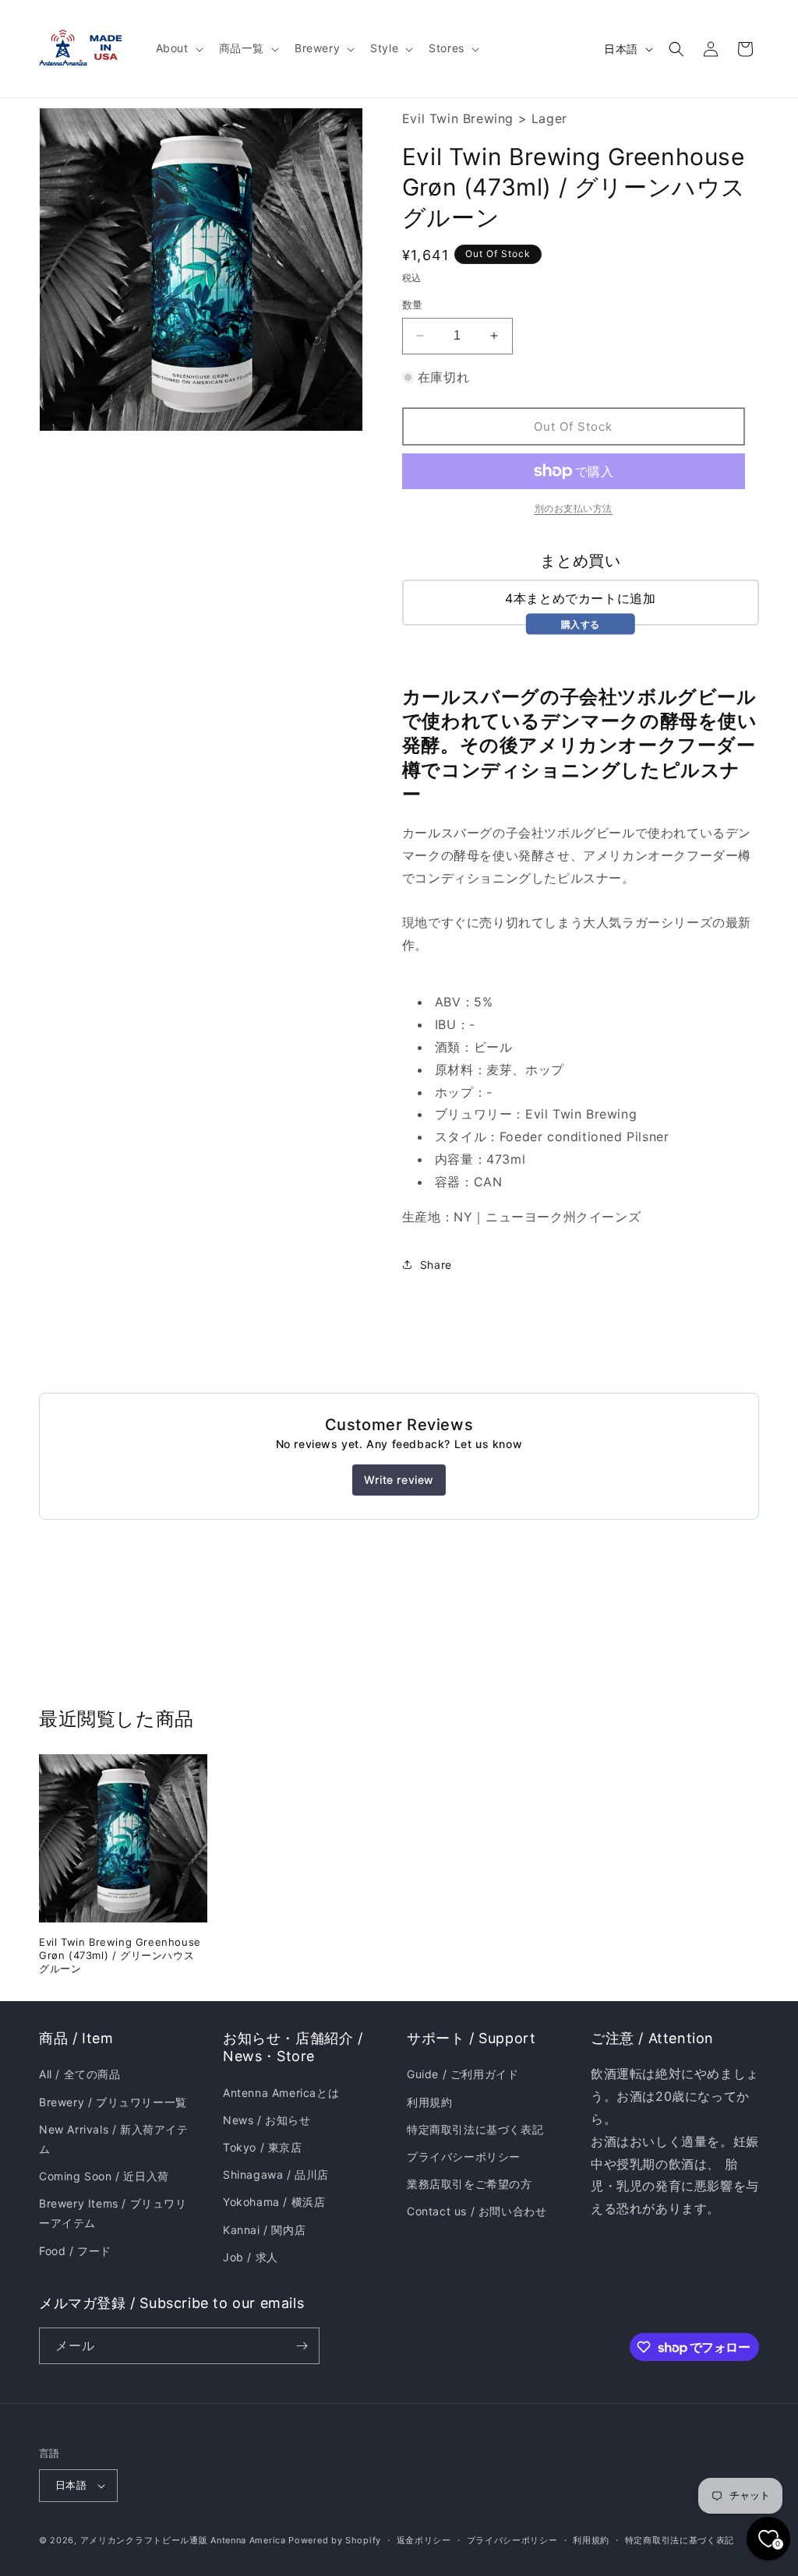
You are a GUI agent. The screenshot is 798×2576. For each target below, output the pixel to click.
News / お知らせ (267, 2120)
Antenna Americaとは (281, 2093)
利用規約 (429, 2102)
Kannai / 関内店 (264, 2230)
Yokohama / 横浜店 (274, 2202)
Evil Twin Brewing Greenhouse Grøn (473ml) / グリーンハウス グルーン (120, 1955)
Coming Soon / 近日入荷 (104, 2176)
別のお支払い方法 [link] (574, 508)
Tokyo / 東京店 (263, 2147)
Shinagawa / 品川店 (276, 2174)
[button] (178, 48)
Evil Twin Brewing (458, 118)
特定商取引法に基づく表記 (475, 2129)
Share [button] (436, 1265)
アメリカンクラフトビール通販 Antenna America (183, 2540)
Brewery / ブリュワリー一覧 (113, 2102)
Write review (399, 1480)
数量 (413, 305)
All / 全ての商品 (80, 2074)
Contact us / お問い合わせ (477, 2211)
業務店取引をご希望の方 (470, 2184)
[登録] (302, 2346)
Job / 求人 (251, 2257)
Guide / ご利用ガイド (463, 2074)
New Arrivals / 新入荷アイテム (114, 2139)
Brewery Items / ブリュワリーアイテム (113, 2213)
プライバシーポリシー (464, 2157)
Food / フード (75, 2251)
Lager (549, 118)
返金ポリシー (424, 2540)
